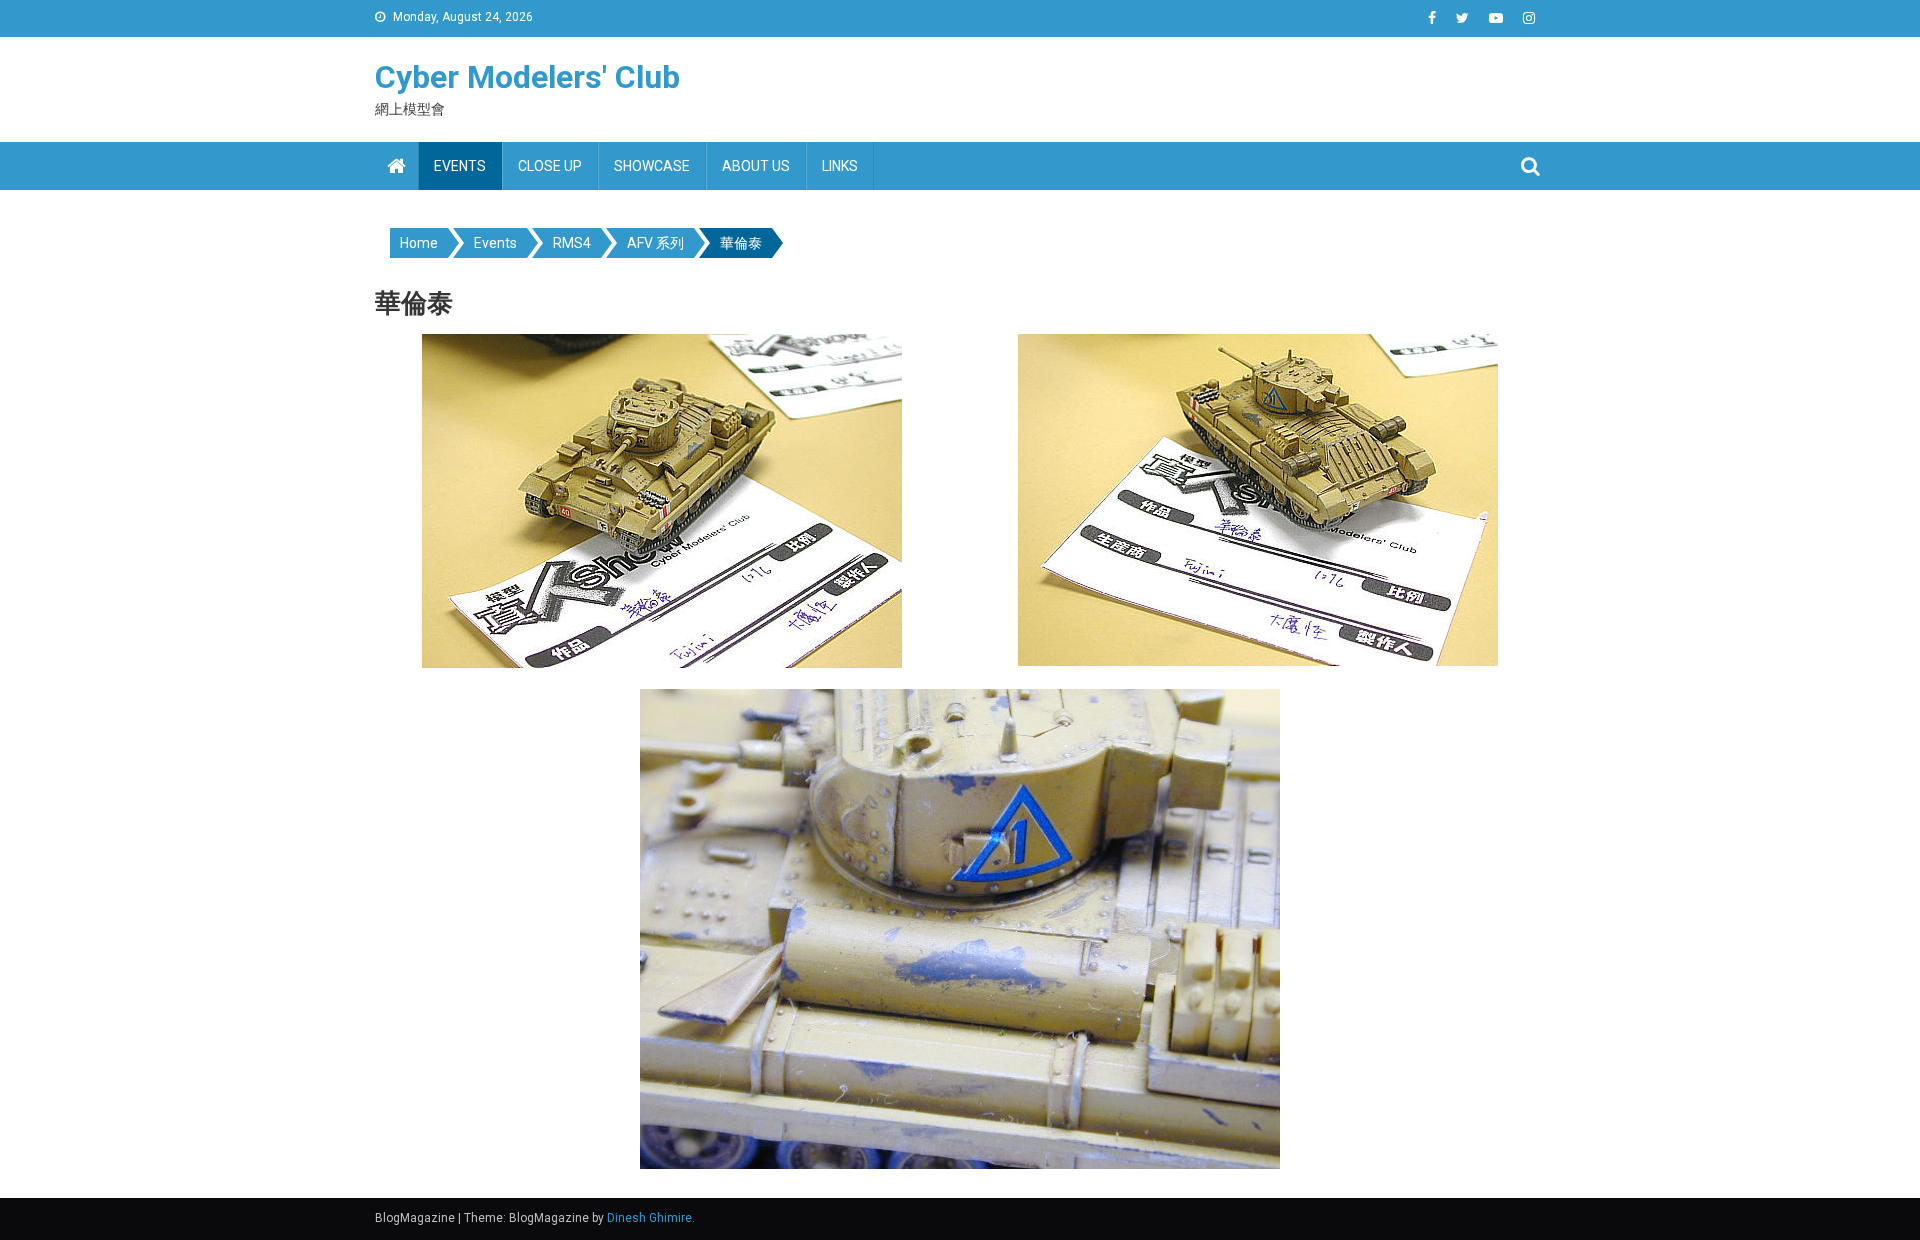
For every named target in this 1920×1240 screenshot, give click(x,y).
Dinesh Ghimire (649, 1218)
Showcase (652, 166)
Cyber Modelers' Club (527, 77)
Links (840, 166)
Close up (550, 166)
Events (460, 166)
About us (756, 166)
